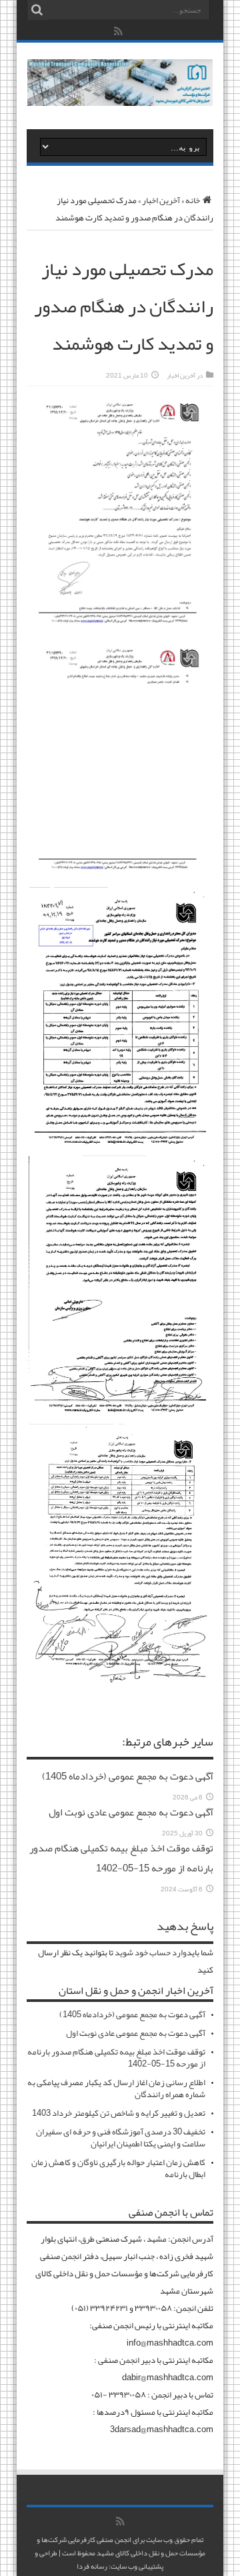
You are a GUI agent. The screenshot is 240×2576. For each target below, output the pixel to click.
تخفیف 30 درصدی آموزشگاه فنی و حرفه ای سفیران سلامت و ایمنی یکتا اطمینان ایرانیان (121, 2138)
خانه (193, 200)
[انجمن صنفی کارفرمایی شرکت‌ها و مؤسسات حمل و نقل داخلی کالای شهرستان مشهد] (120, 96)
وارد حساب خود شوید (151, 1953)
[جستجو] (37, 10)
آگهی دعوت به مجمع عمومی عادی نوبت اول (131, 1812)
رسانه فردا (92, 2566)
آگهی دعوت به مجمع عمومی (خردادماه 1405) (128, 1776)
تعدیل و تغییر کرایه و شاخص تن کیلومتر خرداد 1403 (119, 2113)
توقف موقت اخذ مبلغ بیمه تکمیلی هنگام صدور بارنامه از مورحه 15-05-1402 (121, 1858)
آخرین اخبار (161, 200)
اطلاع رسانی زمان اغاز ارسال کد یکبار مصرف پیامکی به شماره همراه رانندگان (116, 2089)
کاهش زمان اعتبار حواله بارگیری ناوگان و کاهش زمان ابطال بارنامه (118, 2168)
